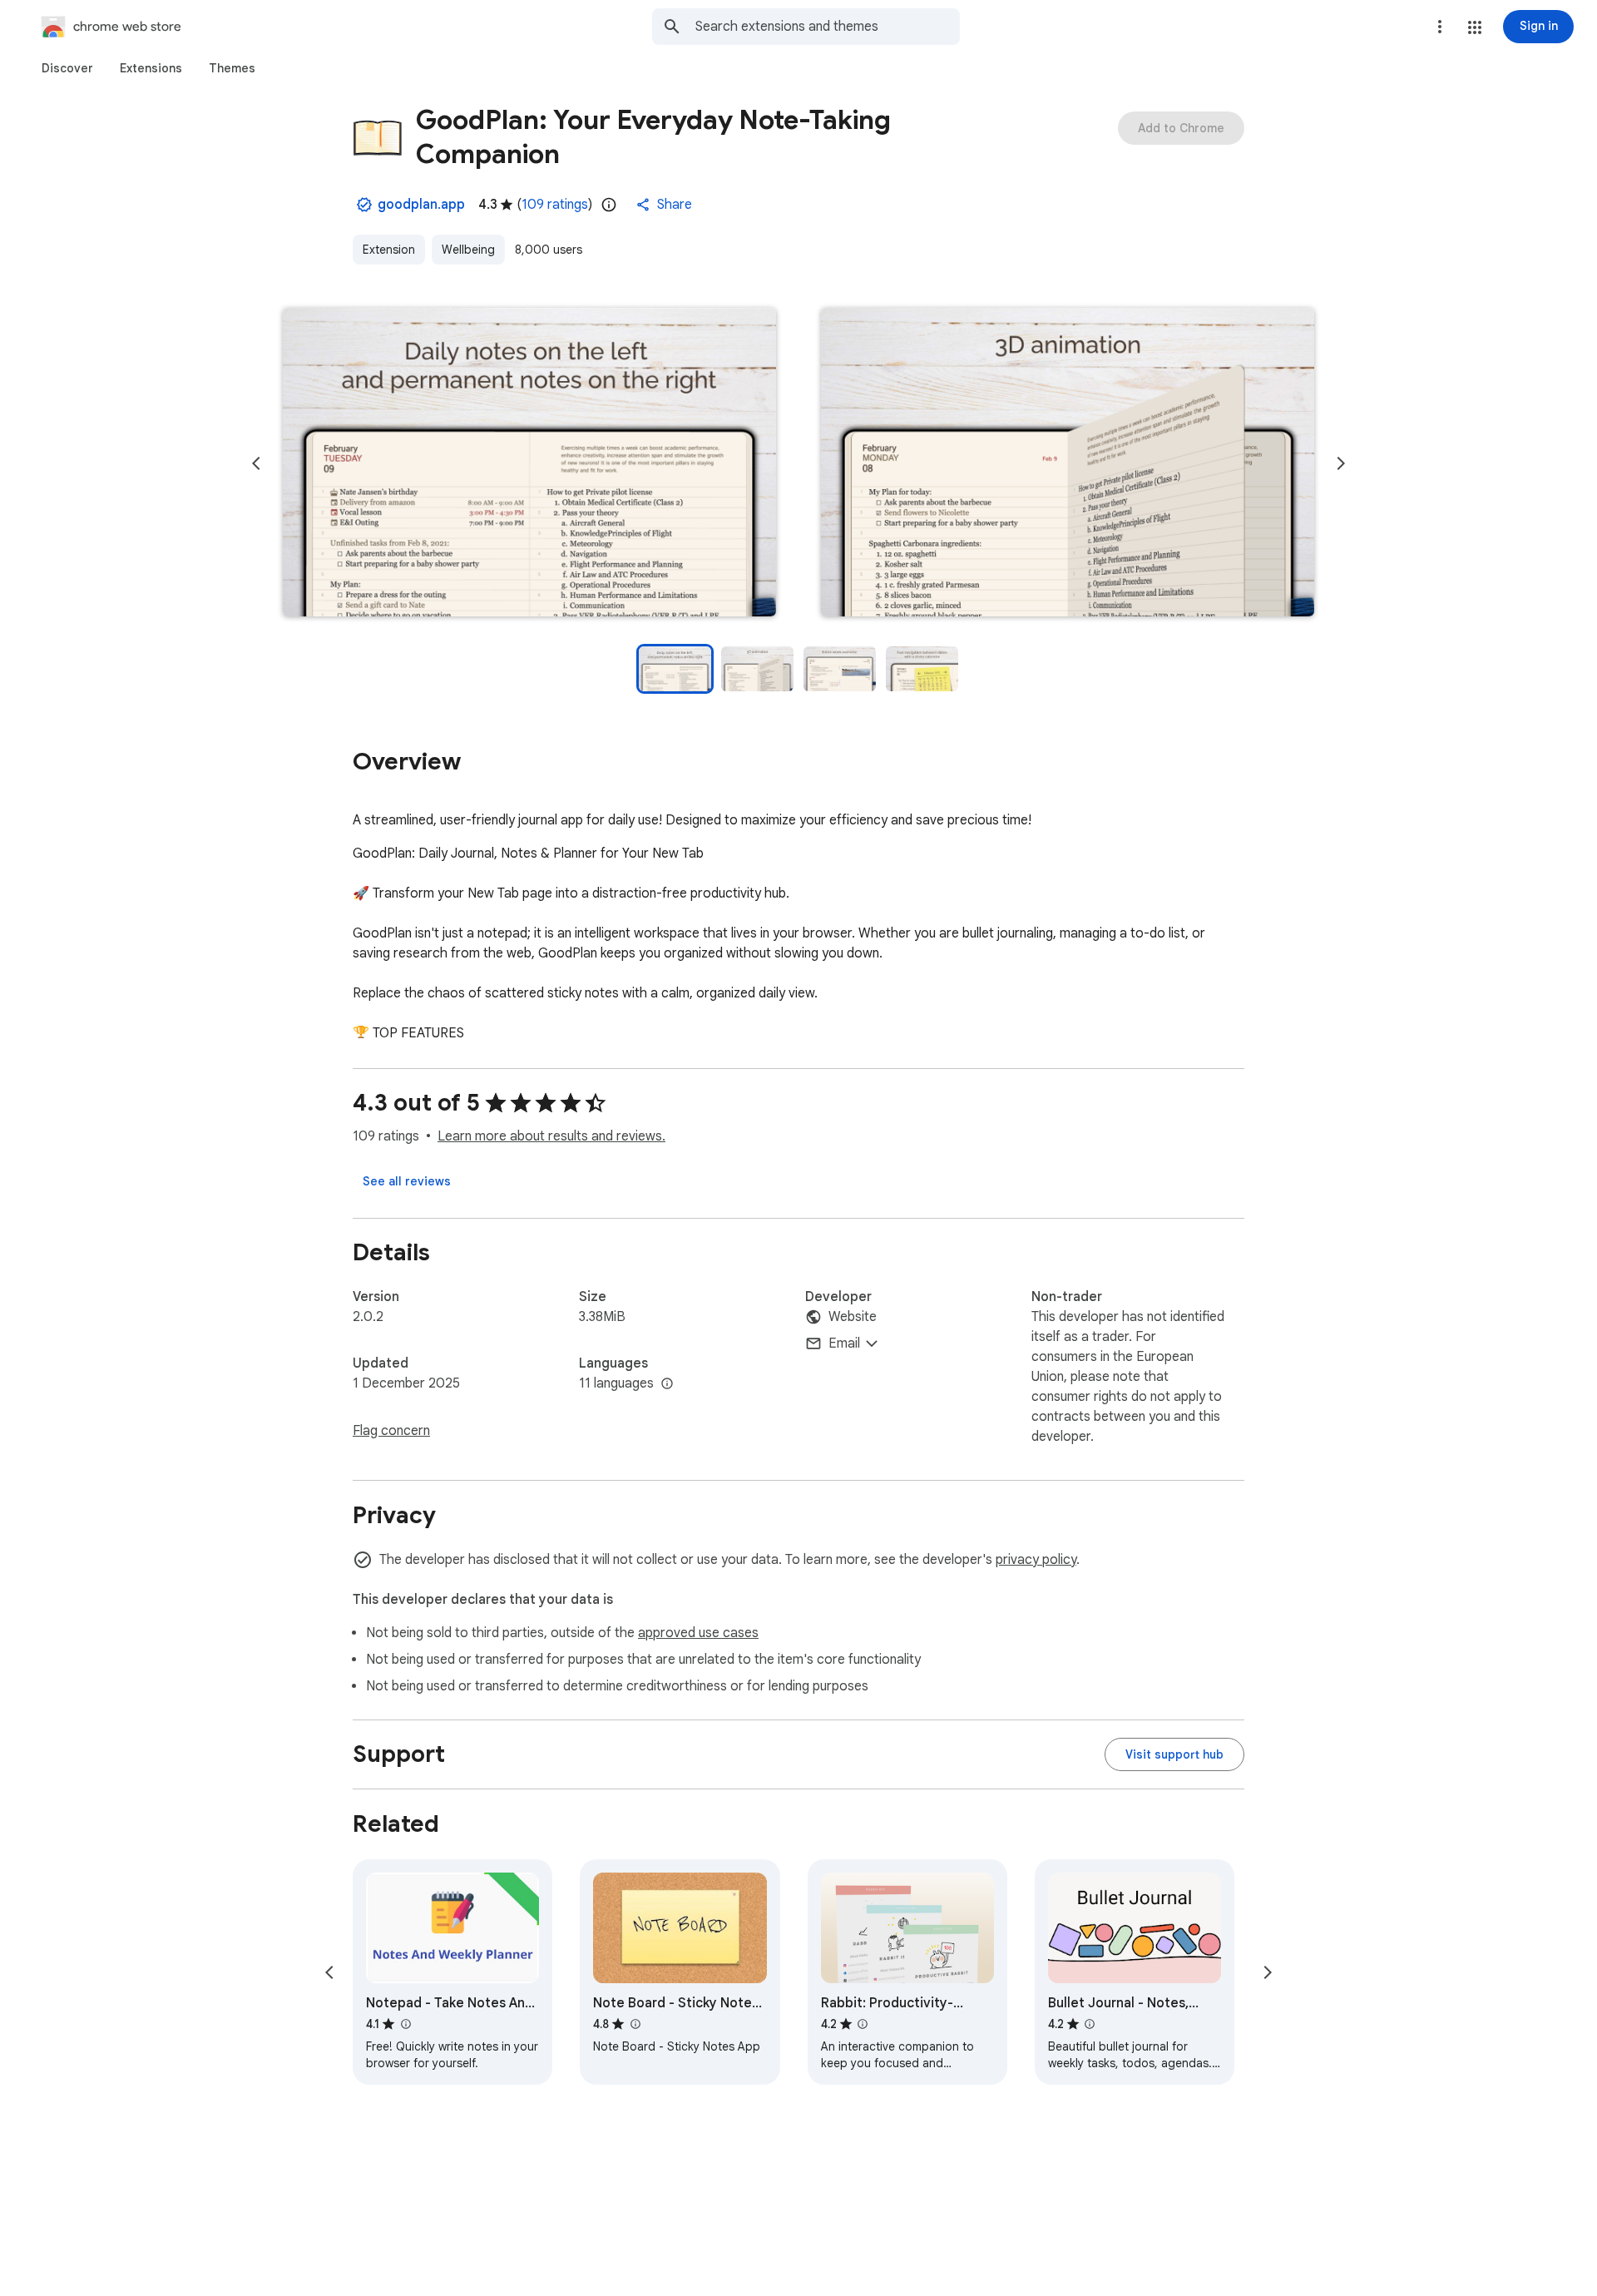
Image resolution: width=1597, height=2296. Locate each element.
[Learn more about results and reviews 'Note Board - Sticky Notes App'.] (635, 2024)
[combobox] (828, 27)
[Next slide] (1341, 463)
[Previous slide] (256, 463)
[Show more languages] (667, 1384)
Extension (389, 250)
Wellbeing (468, 250)
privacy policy (1036, 1560)
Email (844, 1343)
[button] (1475, 27)
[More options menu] (1440, 27)
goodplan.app (421, 205)
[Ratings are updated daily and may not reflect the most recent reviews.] (609, 205)
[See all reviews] (407, 1181)
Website (853, 1317)
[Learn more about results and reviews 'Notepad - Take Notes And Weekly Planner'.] (405, 2024)
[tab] (67, 68)
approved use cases (698, 1633)
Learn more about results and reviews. (551, 1136)
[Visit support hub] (1174, 1754)
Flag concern (391, 1431)
